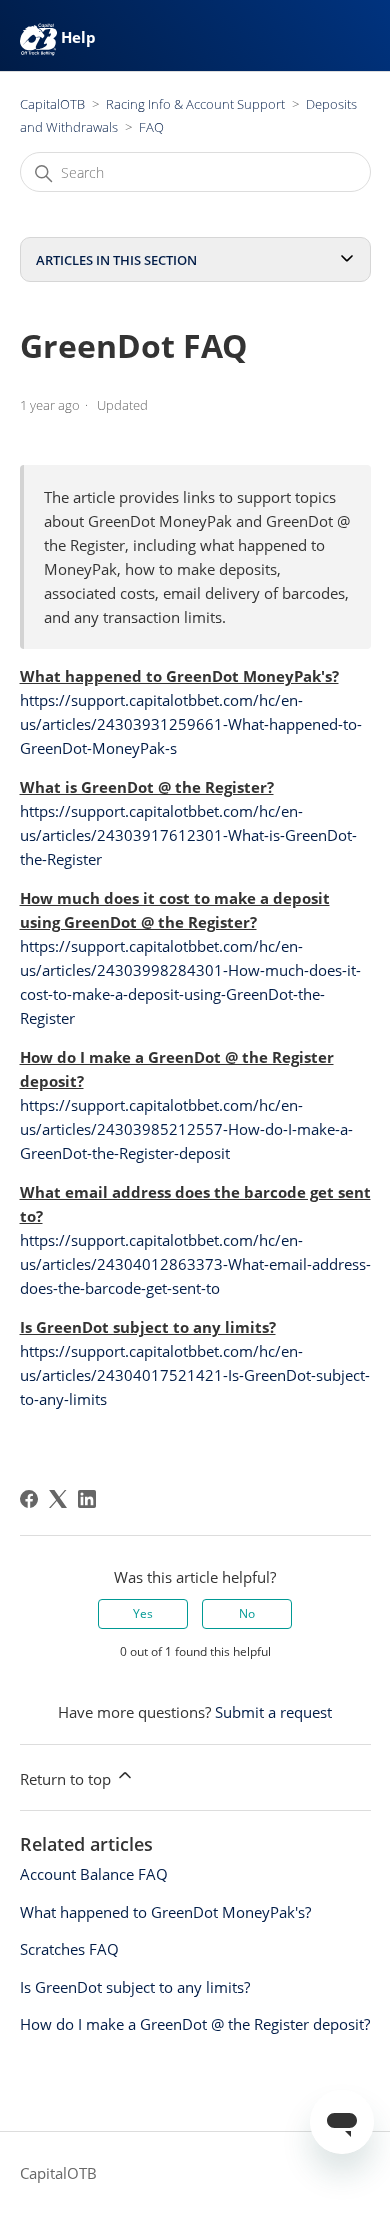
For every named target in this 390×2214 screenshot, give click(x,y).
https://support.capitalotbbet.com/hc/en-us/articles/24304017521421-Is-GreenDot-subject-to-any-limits (195, 1375)
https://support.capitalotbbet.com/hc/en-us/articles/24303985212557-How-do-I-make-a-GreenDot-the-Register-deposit (186, 1129)
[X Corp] (58, 1499)
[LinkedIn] (87, 1499)
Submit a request (273, 1712)
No (247, 1613)
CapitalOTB (52, 104)
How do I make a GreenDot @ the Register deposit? (195, 2024)
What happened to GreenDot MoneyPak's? (165, 1912)
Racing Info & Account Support (195, 104)
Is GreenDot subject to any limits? (135, 1987)
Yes (143, 1613)
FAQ (151, 127)
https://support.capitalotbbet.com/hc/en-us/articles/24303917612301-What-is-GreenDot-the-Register (188, 835)
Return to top (67, 1779)
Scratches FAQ (69, 1949)
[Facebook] (29, 1499)
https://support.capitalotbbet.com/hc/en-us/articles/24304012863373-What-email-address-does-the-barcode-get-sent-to (195, 1264)
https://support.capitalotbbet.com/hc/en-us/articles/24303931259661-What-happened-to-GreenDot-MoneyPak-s (191, 724)
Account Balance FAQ (94, 1874)
